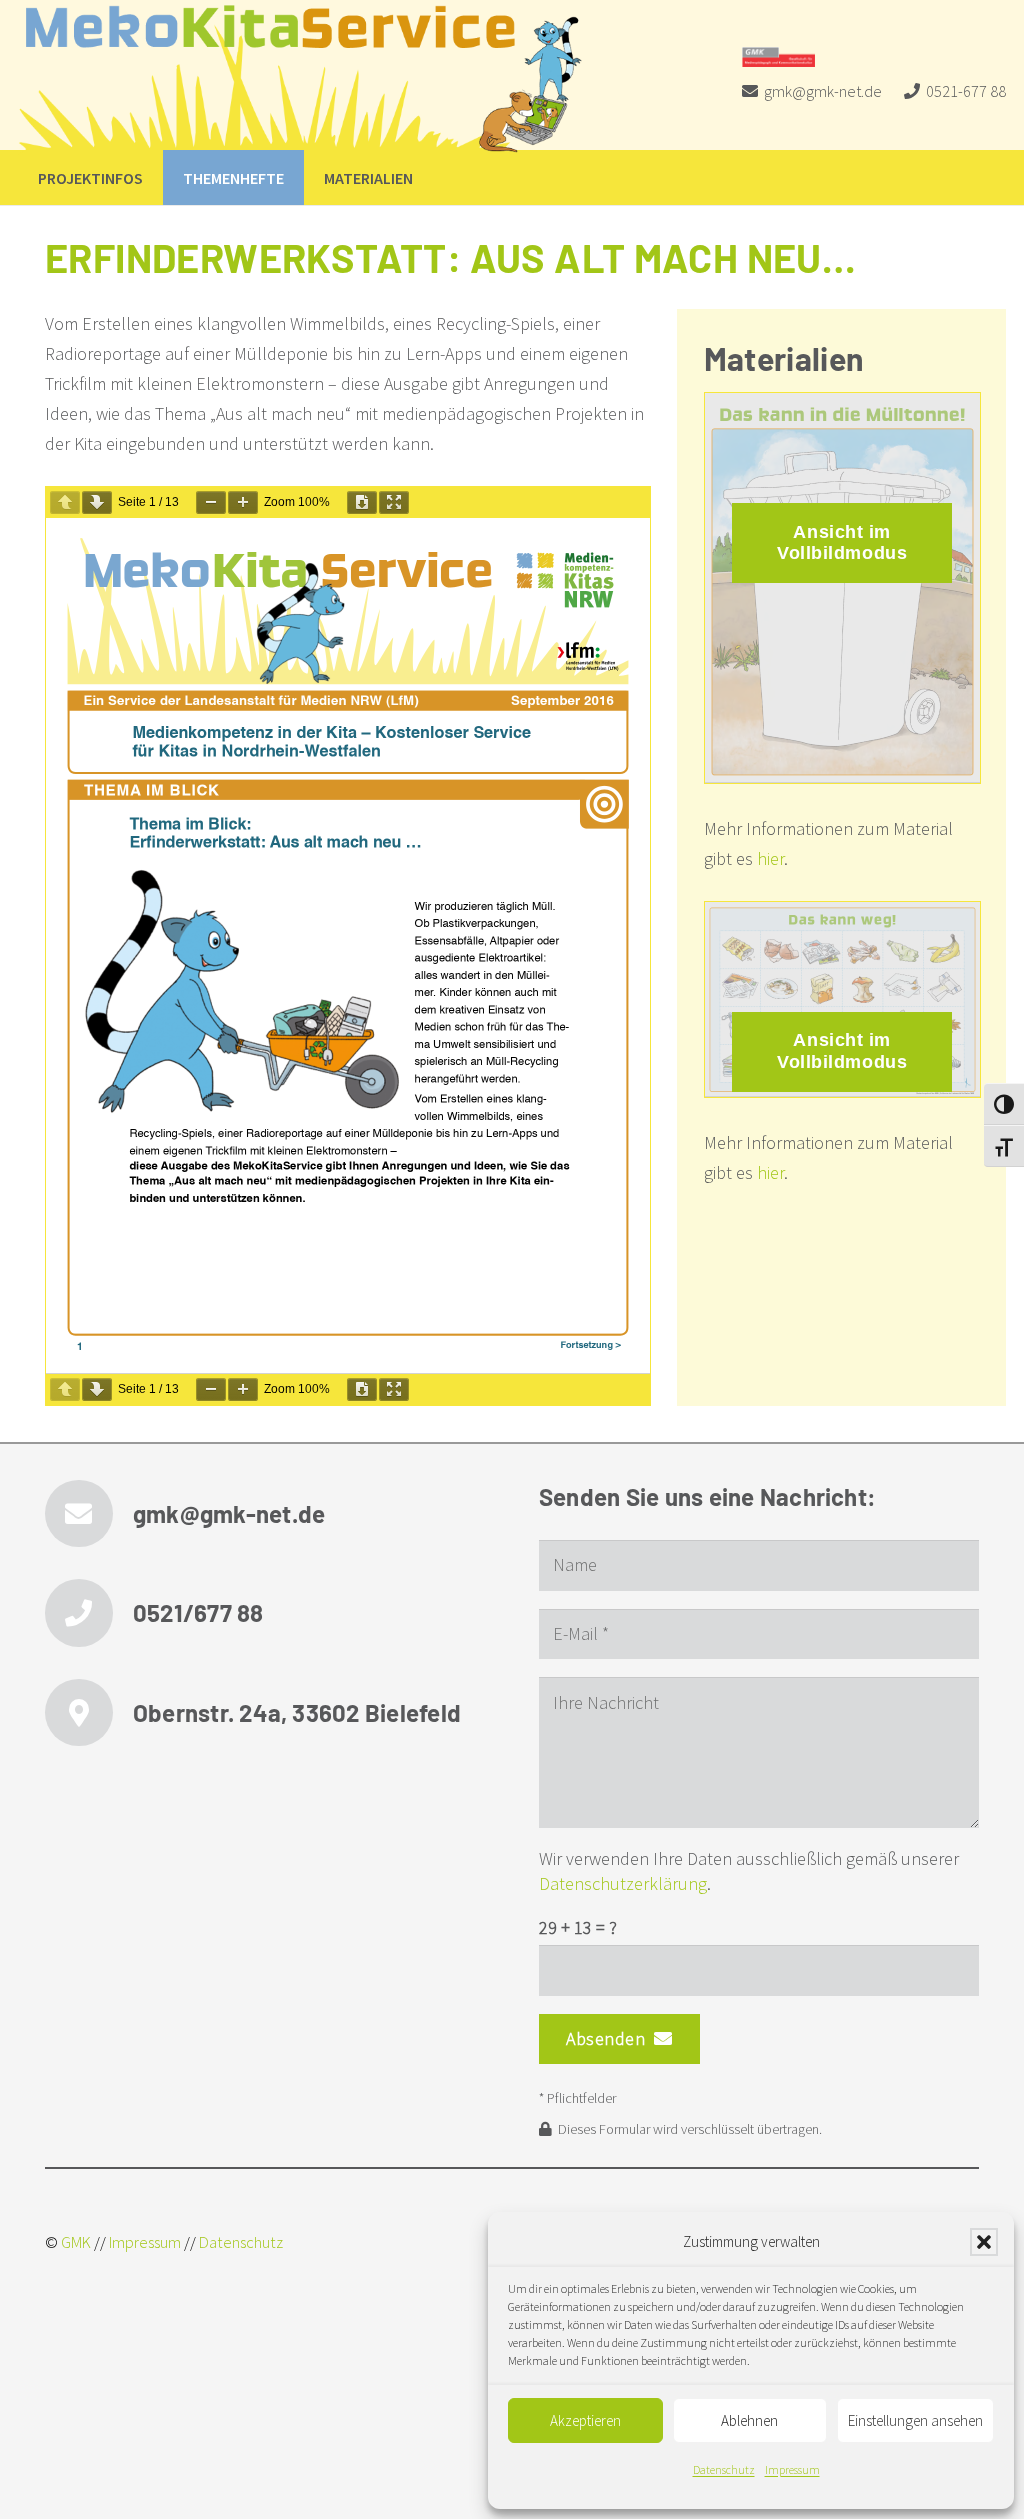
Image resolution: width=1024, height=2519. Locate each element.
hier (770, 858)
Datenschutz (724, 2469)
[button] (984, 2242)
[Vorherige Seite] (65, 502)
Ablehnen (749, 2420)
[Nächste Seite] (97, 502)
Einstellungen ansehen (915, 2420)
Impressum (792, 2469)
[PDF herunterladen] (362, 502)
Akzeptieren (585, 2420)
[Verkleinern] (211, 502)
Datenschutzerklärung (623, 1883)
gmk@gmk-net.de (229, 1513)
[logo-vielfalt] (302, 80)
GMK (76, 2242)
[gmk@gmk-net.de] (89, 1514)
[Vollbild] (394, 502)
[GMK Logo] (778, 57)
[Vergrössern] (243, 502)
